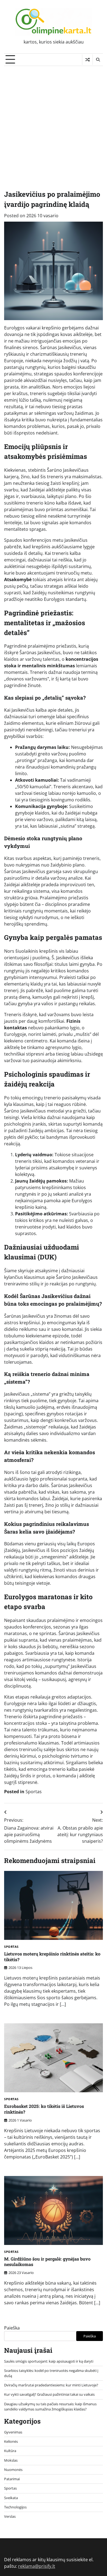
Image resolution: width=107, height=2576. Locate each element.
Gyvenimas (13, 2432)
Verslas (10, 2516)
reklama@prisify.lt (37, 2566)
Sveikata (11, 2498)
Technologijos (15, 2507)
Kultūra (10, 2451)
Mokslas (11, 2460)
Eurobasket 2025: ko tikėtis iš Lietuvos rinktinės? (44, 2109)
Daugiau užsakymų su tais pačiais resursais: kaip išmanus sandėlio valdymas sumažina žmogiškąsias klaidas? (50, 2407)
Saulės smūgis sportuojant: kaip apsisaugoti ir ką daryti (49, 2361)
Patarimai (12, 2479)
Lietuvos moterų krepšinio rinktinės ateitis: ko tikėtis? (52, 1957)
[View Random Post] (87, 60)
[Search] (98, 60)
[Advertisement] (54, 122)
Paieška (12, 2328)
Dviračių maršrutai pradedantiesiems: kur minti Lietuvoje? (51, 2385)
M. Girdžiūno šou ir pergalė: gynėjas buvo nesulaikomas (47, 2262)
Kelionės (11, 2441)
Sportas (34, 1792)
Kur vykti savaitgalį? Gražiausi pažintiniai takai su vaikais (49, 2394)
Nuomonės (13, 2470)
